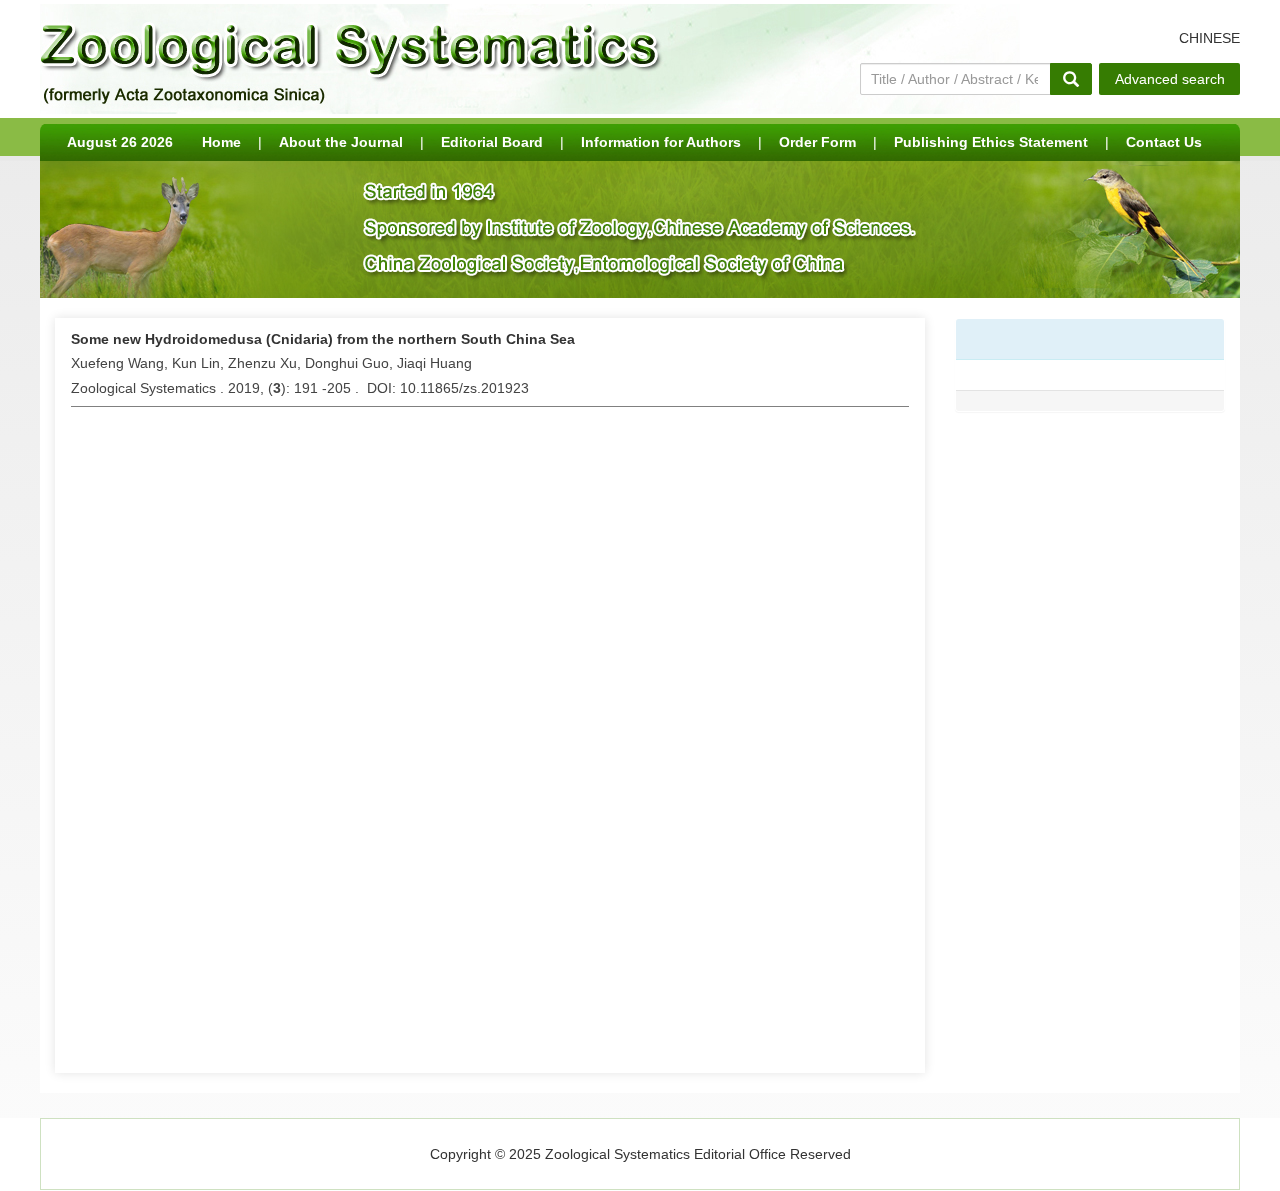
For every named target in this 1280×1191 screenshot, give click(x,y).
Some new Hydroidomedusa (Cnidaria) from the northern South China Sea (323, 339)
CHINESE (1209, 38)
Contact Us (1164, 142)
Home (221, 142)
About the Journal (341, 142)
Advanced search (1170, 79)
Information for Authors (661, 142)
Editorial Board (492, 142)
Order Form (817, 142)
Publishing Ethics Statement (991, 142)
